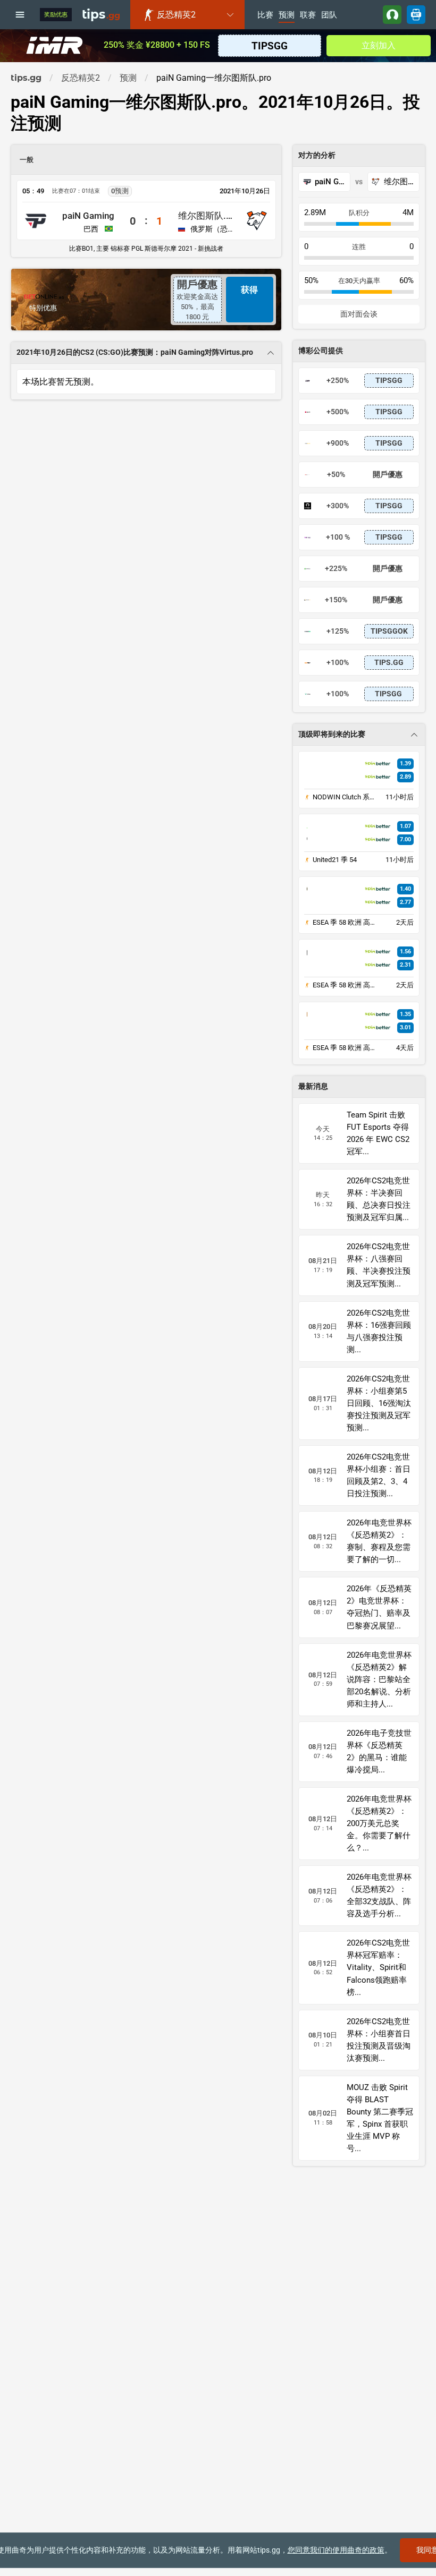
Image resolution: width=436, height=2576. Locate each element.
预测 (287, 15)
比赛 (265, 15)
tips (101, 14)
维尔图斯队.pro (206, 216)
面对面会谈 (359, 314)
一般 (27, 160)
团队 (329, 15)
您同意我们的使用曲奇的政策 (336, 2550)
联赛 (308, 15)
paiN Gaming (88, 216)
